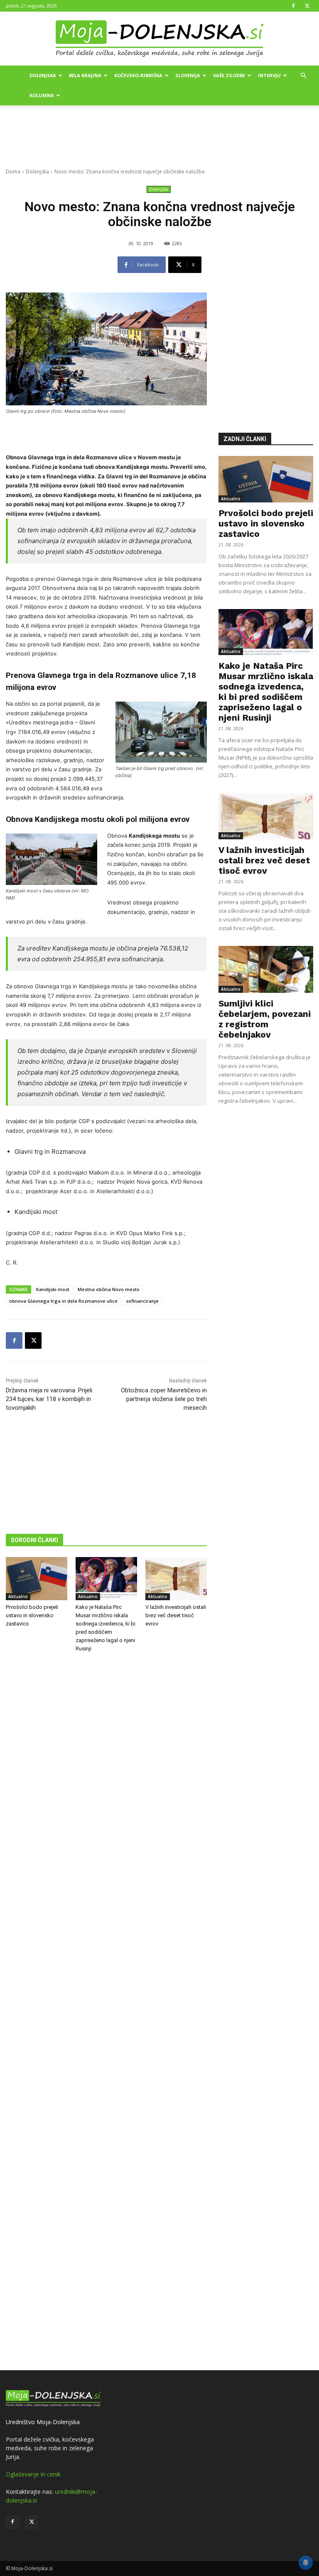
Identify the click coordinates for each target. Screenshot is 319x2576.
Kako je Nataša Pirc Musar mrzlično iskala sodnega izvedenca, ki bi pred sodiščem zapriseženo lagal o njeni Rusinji (266, 692)
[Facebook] (293, 6)
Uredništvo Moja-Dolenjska (43, 2422)
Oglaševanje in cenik (33, 2474)
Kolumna (42, 95)
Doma (13, 172)
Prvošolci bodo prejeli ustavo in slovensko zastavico (32, 1615)
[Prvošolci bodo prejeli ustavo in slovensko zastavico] (37, 1579)
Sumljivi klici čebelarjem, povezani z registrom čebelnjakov (265, 1019)
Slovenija (188, 75)
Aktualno (18, 1596)
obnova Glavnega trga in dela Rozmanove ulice (63, 1301)
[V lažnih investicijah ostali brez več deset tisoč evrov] (176, 1579)
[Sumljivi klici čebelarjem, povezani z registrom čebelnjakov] (266, 969)
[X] (307, 6)
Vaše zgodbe (229, 75)
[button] (303, 76)
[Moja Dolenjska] (159, 39)
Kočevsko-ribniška (138, 75)
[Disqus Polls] (106, 1796)
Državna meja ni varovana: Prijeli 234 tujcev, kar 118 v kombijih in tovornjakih (49, 1399)
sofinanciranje (142, 1301)
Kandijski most (53, 1289)
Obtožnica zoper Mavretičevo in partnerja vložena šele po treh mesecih (164, 1399)
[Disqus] (106, 2013)
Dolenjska (43, 75)
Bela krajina (85, 75)
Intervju (269, 75)
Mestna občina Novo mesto (109, 1289)
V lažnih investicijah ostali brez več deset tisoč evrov (176, 1615)
